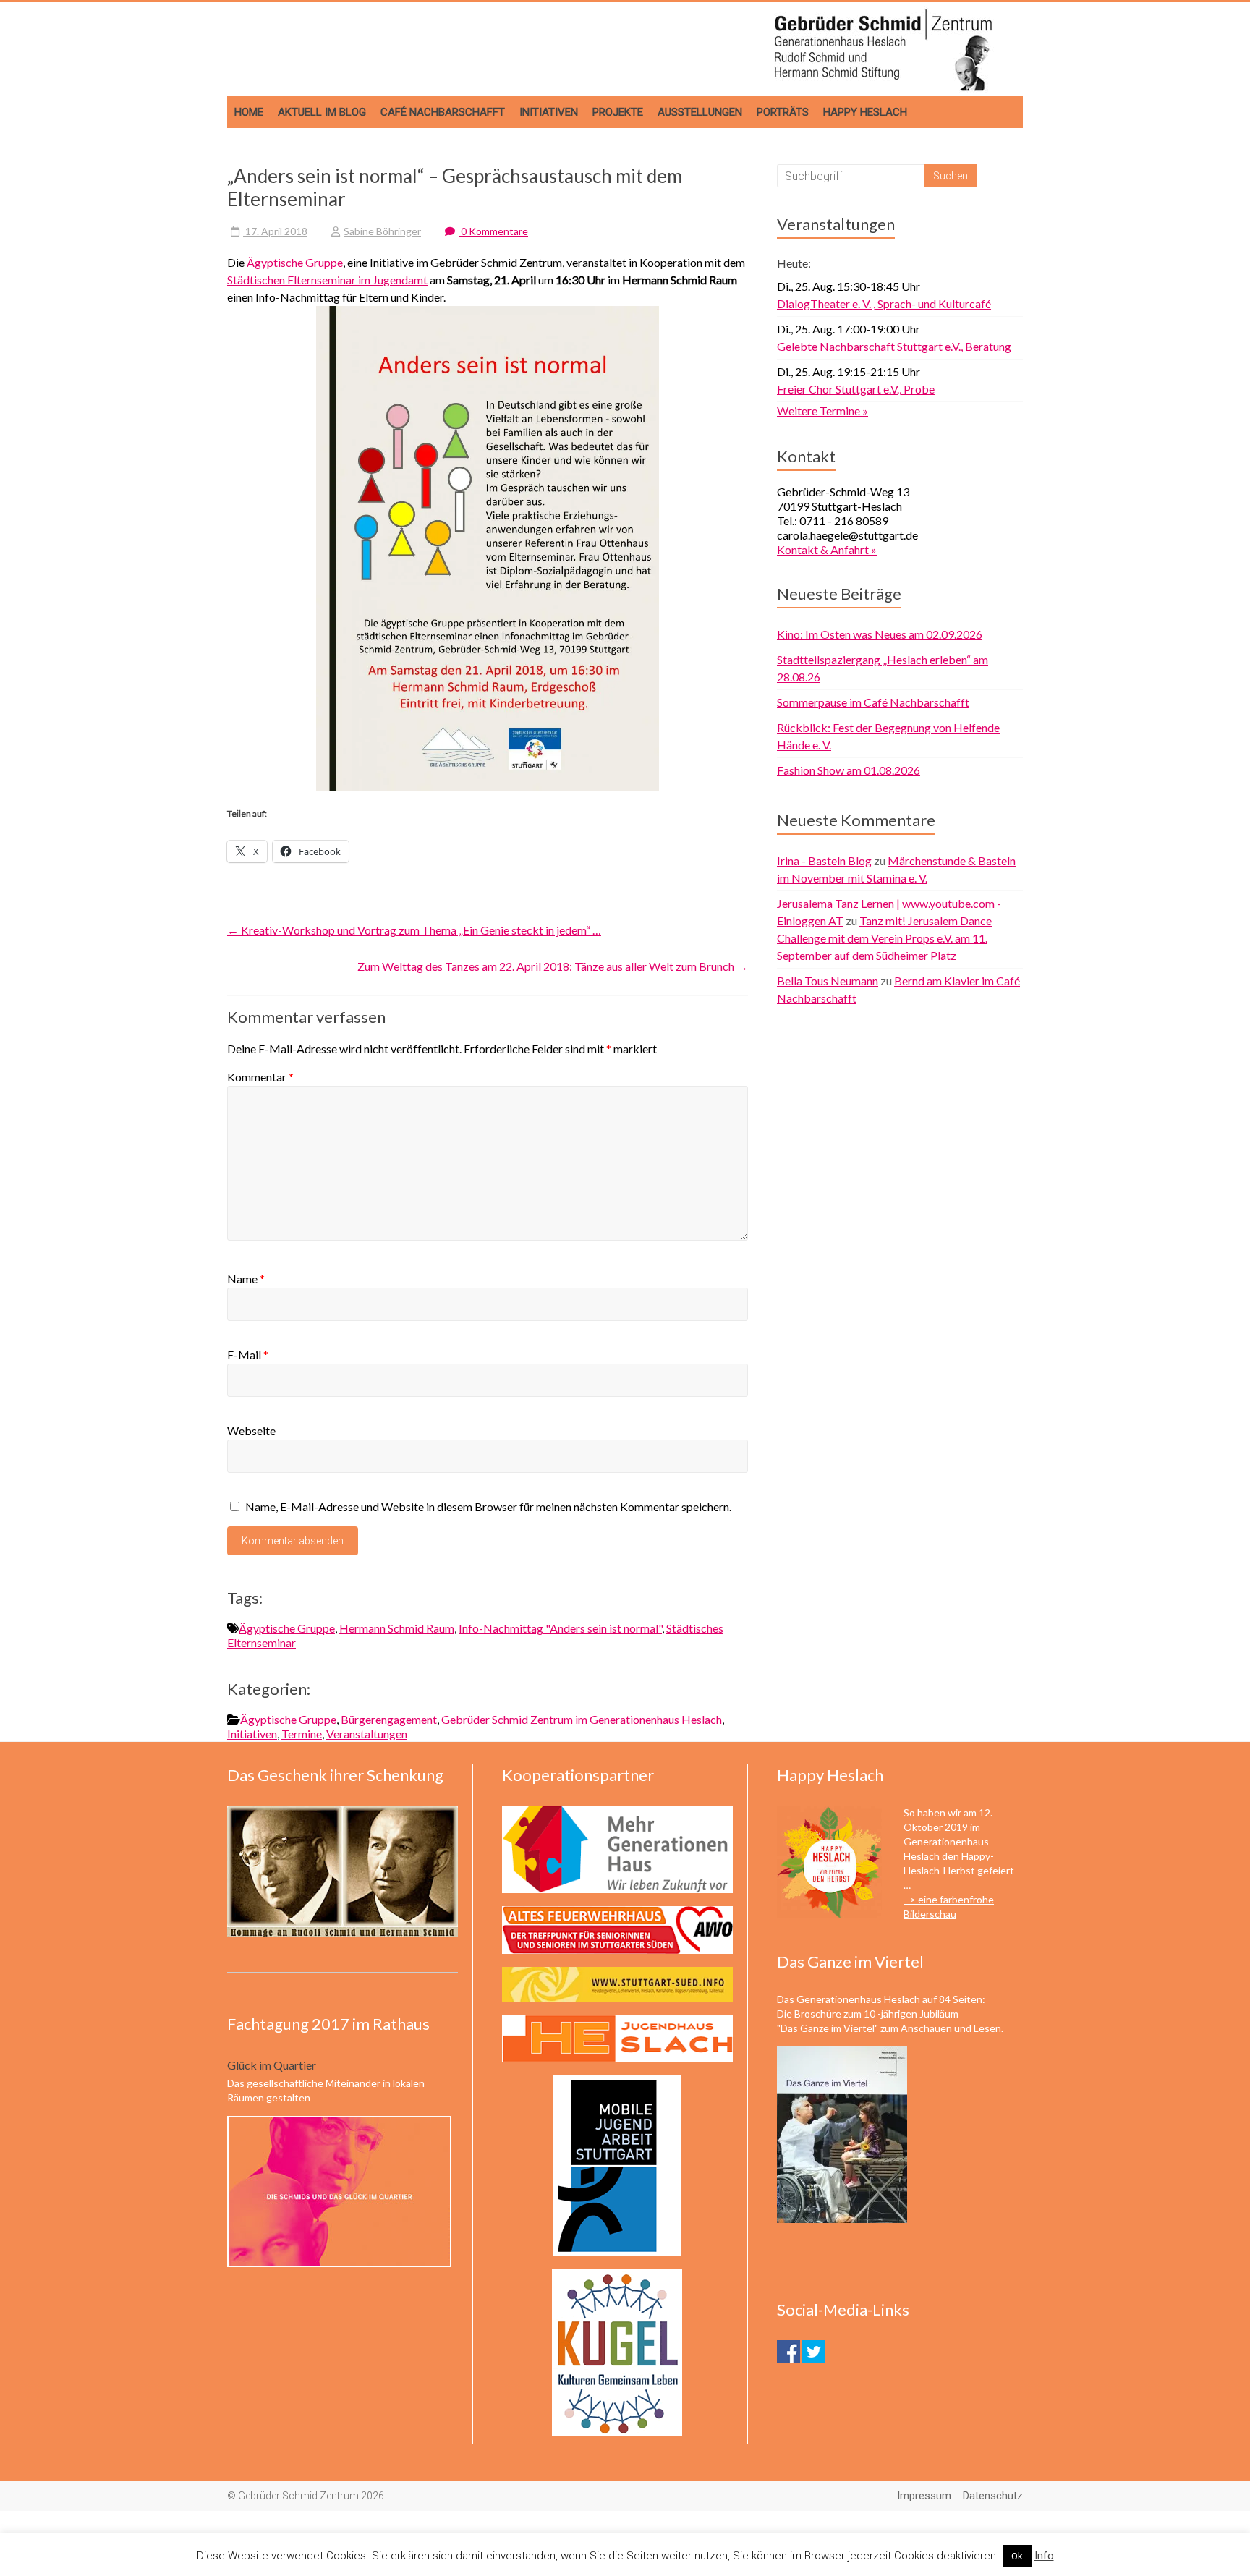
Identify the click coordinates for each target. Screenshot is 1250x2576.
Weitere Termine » (822, 411)
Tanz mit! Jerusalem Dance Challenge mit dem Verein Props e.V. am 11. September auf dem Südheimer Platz (884, 938)
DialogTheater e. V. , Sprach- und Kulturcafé (884, 303)
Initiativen (549, 112)
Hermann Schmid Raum (397, 1628)
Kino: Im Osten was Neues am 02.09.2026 (880, 634)
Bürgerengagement (389, 1719)
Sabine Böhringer (382, 231)
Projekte (618, 112)
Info (1044, 2556)
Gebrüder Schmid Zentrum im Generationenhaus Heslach (582, 1719)
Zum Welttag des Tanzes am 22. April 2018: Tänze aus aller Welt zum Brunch (553, 966)
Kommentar (260, 1077)
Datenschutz (993, 2496)
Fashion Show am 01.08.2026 (849, 770)
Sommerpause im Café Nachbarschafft (873, 702)
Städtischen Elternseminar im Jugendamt (327, 280)
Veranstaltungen (367, 1734)
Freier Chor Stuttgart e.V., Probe (856, 389)
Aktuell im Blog (322, 112)
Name (246, 1279)
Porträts (783, 112)
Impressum (924, 2496)
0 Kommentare (493, 231)
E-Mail (248, 1355)
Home (249, 112)
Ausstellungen (700, 112)
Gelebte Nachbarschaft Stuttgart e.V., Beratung (894, 346)
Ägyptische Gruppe (294, 262)
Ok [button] (1017, 2556)
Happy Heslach (865, 112)
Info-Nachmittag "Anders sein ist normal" (560, 1628)
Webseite (251, 1431)
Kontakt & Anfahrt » (827, 549)
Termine (302, 1734)
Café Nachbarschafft (443, 112)
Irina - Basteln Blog (824, 860)
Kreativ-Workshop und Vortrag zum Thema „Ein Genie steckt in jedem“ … (414, 930)
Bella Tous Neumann (828, 981)
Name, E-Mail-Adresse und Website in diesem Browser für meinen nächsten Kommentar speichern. (488, 1506)
